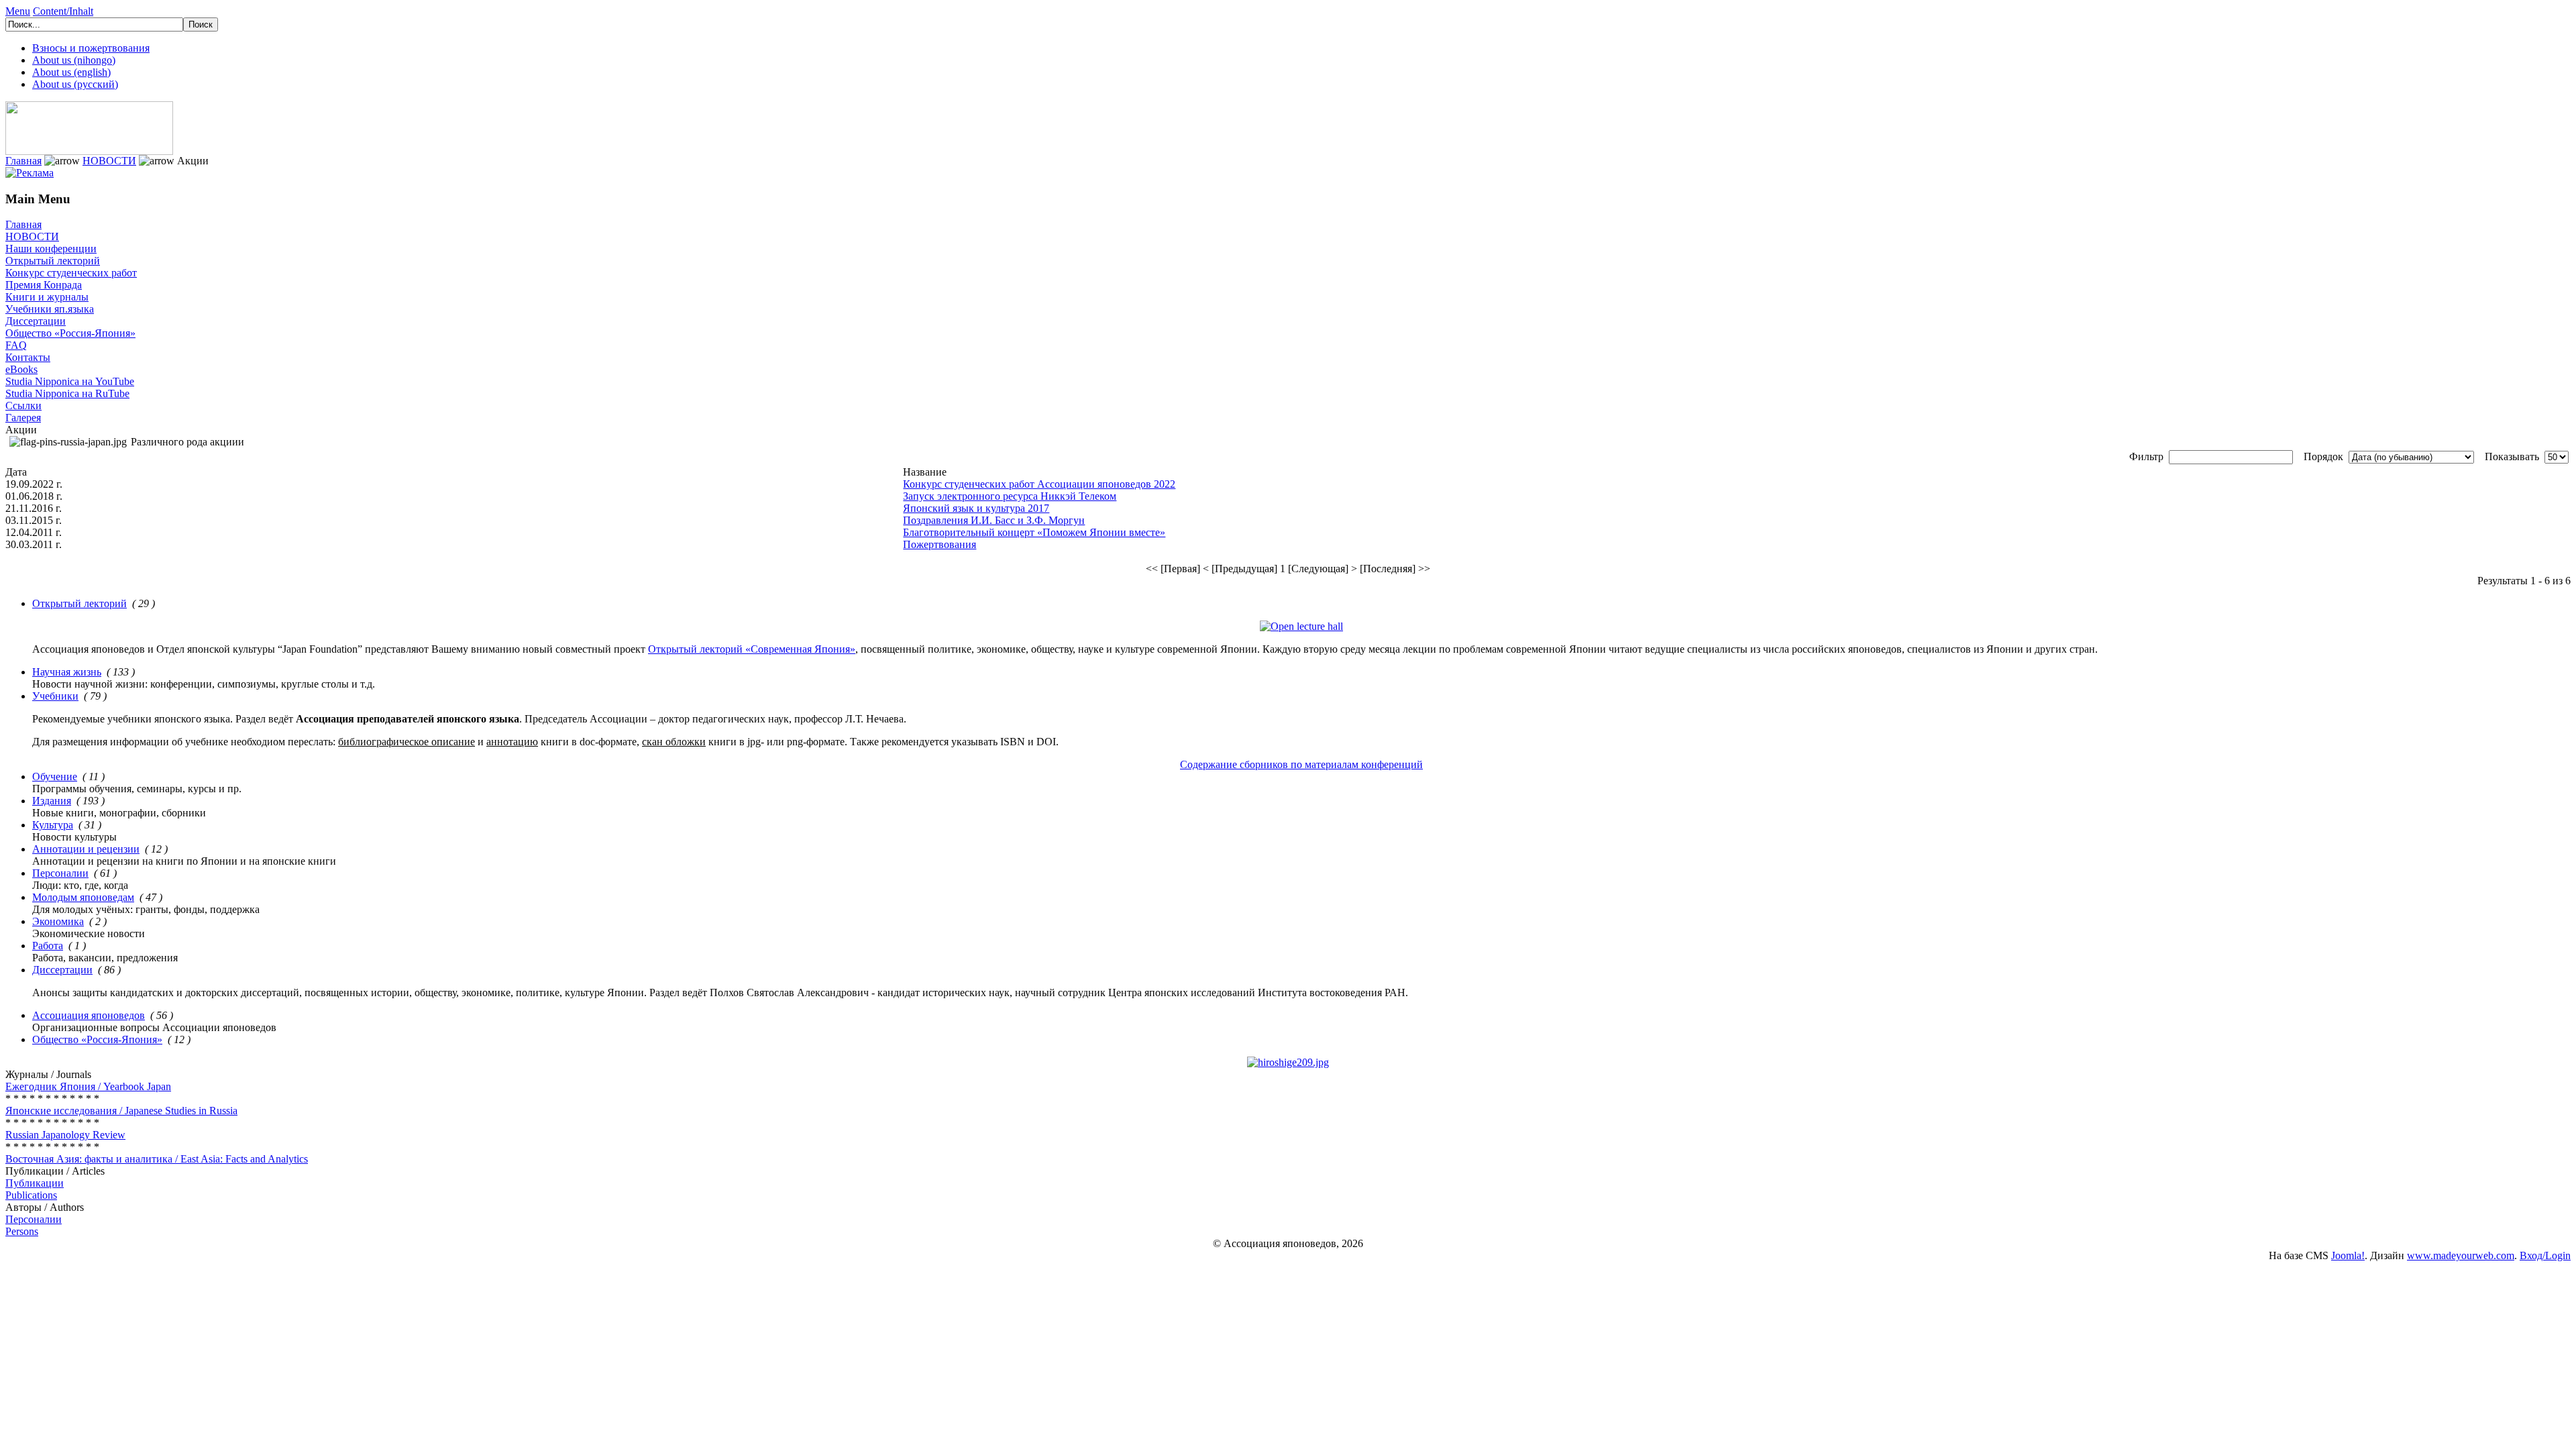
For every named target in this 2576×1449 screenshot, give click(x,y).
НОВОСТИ (109, 161)
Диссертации (36, 321)
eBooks (21, 369)
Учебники (55, 696)
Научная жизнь (67, 672)
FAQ (16, 345)
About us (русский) (75, 84)
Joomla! (2348, 1255)
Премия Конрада (44, 285)
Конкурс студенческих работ (71, 273)
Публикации (35, 1183)
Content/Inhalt (63, 11)
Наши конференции (51, 249)
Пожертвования (940, 544)
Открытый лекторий (53, 261)
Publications (31, 1195)
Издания (52, 801)
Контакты (28, 357)
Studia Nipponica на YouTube (70, 381)
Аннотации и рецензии (86, 849)
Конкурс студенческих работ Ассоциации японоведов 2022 (1039, 484)
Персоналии (60, 873)
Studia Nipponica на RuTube (67, 393)
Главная (23, 161)
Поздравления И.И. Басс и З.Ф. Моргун (994, 520)
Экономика (58, 921)
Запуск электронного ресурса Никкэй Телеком (1010, 496)
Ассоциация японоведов (89, 1015)
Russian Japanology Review (65, 1135)
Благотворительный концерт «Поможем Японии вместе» (1034, 532)
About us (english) (71, 72)
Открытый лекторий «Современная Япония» (752, 649)
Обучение (55, 776)
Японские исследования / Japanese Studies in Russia (121, 1111)
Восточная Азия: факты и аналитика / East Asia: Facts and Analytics (157, 1159)
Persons (22, 1231)
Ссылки (23, 406)
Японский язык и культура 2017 (976, 508)
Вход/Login (2545, 1255)
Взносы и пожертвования (91, 48)
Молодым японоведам (83, 897)
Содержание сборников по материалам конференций (1301, 764)
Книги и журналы (47, 297)
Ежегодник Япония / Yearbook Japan (88, 1086)
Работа (48, 946)
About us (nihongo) (74, 60)
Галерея (23, 418)
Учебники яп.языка (50, 309)
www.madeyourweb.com (2461, 1255)
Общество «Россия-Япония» (70, 333)
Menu (18, 11)
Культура (53, 825)
